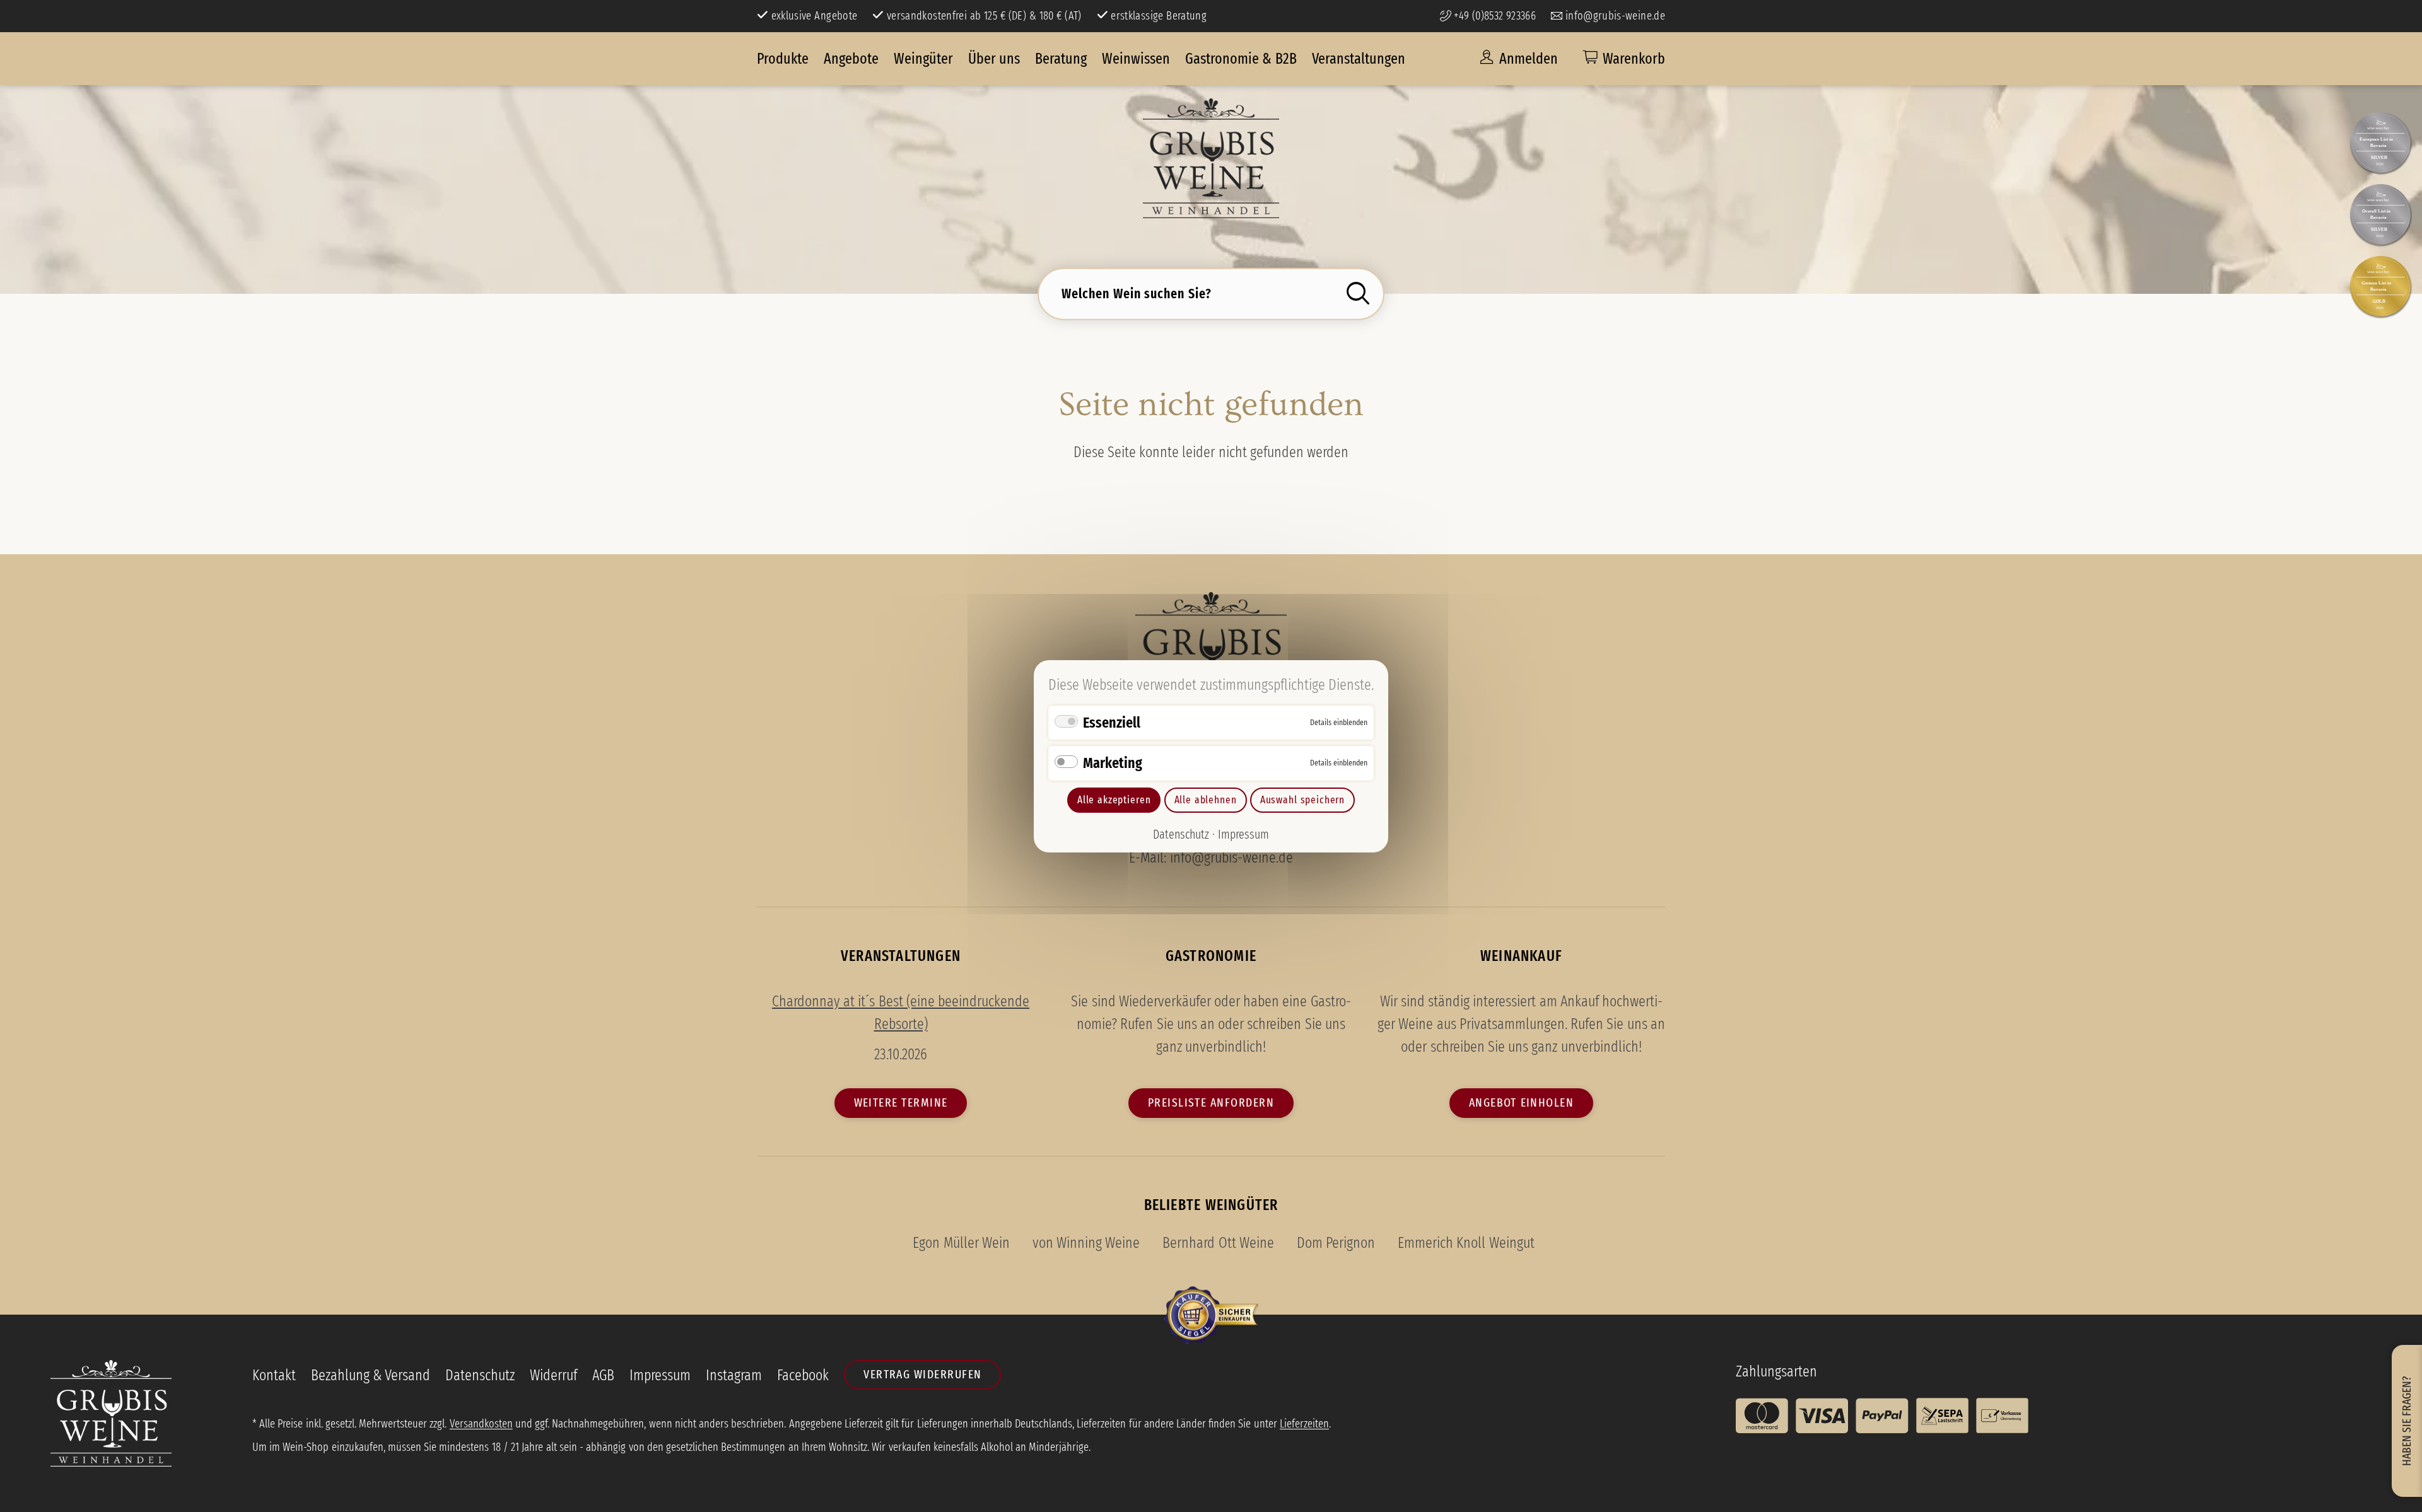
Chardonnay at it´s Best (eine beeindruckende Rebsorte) (901, 1013)
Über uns (994, 59)
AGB (603, 1375)
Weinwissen (1136, 59)
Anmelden (1527, 59)
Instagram (734, 1375)
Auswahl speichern (1302, 800)
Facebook (803, 1375)
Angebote (851, 59)
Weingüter (923, 59)
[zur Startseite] (1211, 158)
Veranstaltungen (1359, 59)
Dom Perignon (1336, 1243)
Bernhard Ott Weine (1218, 1243)
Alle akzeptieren (1114, 800)
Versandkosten (481, 1424)
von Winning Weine (1086, 1243)
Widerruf (553, 1375)
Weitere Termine (901, 1102)
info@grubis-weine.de (1614, 16)
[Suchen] (1362, 293)
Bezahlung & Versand (371, 1375)
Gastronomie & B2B (1241, 59)
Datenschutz (1181, 834)
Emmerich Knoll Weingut (1466, 1243)
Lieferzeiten (1304, 1424)
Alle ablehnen (1206, 800)
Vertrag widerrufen (922, 1374)
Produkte (783, 59)
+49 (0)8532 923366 (1494, 16)
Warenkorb (1634, 59)
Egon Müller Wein (961, 1243)
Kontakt (274, 1375)
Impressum (1243, 834)
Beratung (1061, 59)
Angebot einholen (1521, 1102)
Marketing (1113, 763)
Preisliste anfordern (1211, 1102)
